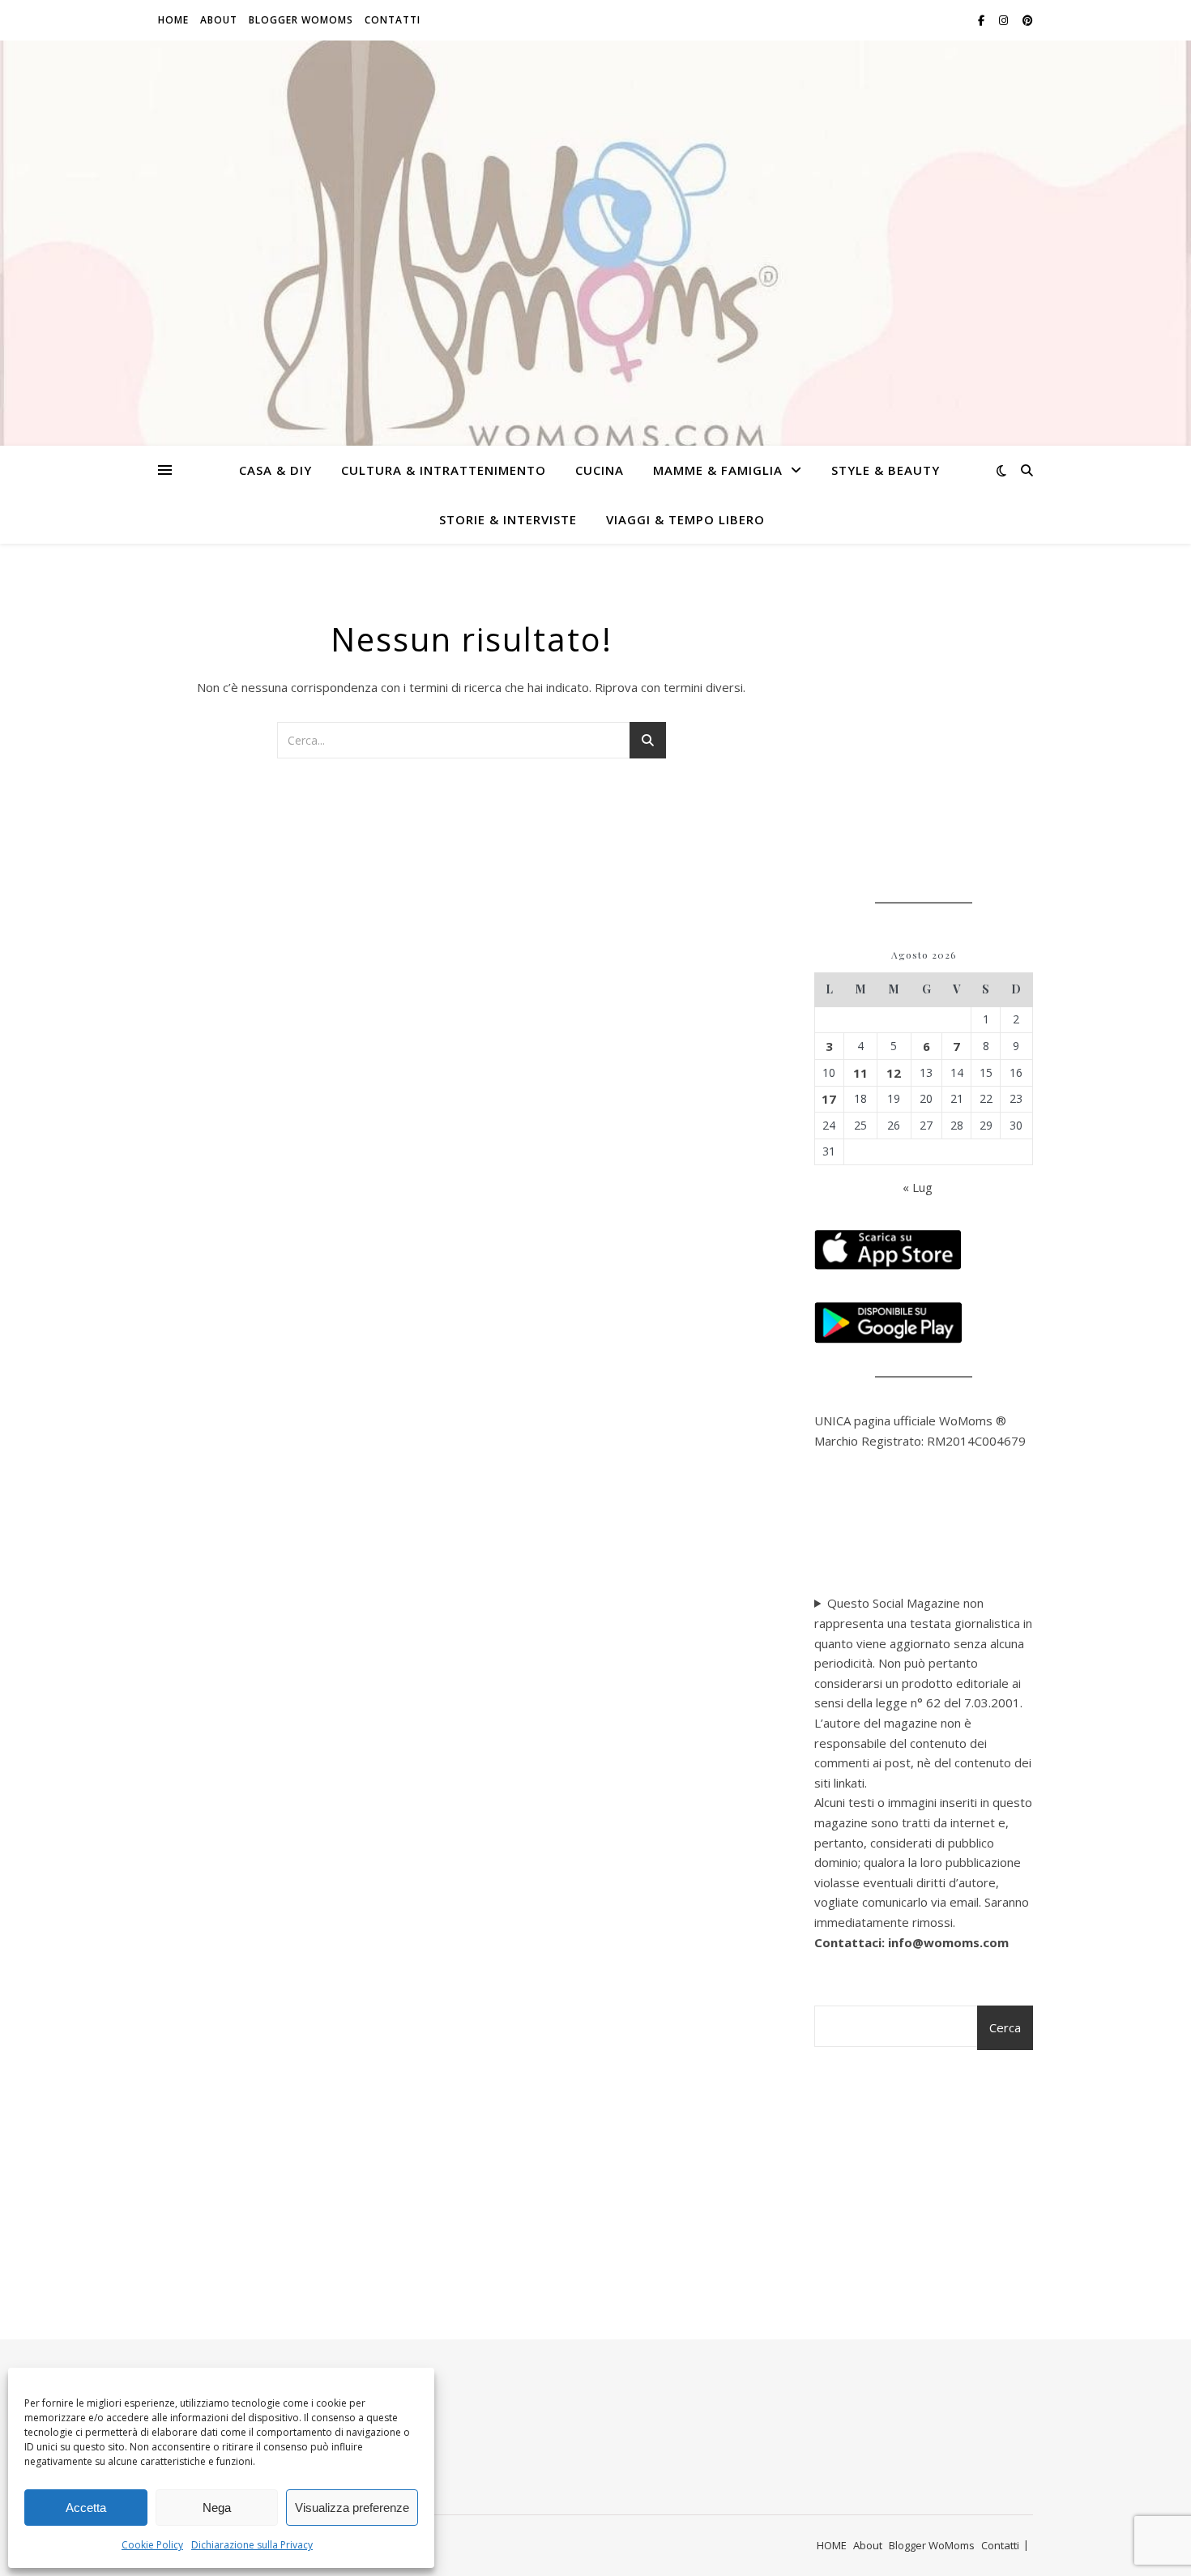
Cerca (1005, 2027)
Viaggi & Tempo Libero (685, 519)
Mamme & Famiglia (718, 470)
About (219, 20)
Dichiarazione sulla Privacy (252, 2545)
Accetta (86, 2508)
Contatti (393, 20)
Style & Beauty (886, 470)
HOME (173, 20)
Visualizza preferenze (352, 2508)
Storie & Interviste (508, 519)
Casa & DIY (275, 470)
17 (829, 1099)
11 (860, 1073)
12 (894, 1073)
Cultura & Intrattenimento (444, 470)
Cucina (600, 470)
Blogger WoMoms (301, 20)
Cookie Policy (152, 2545)
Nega (217, 2508)
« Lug (918, 1187)
